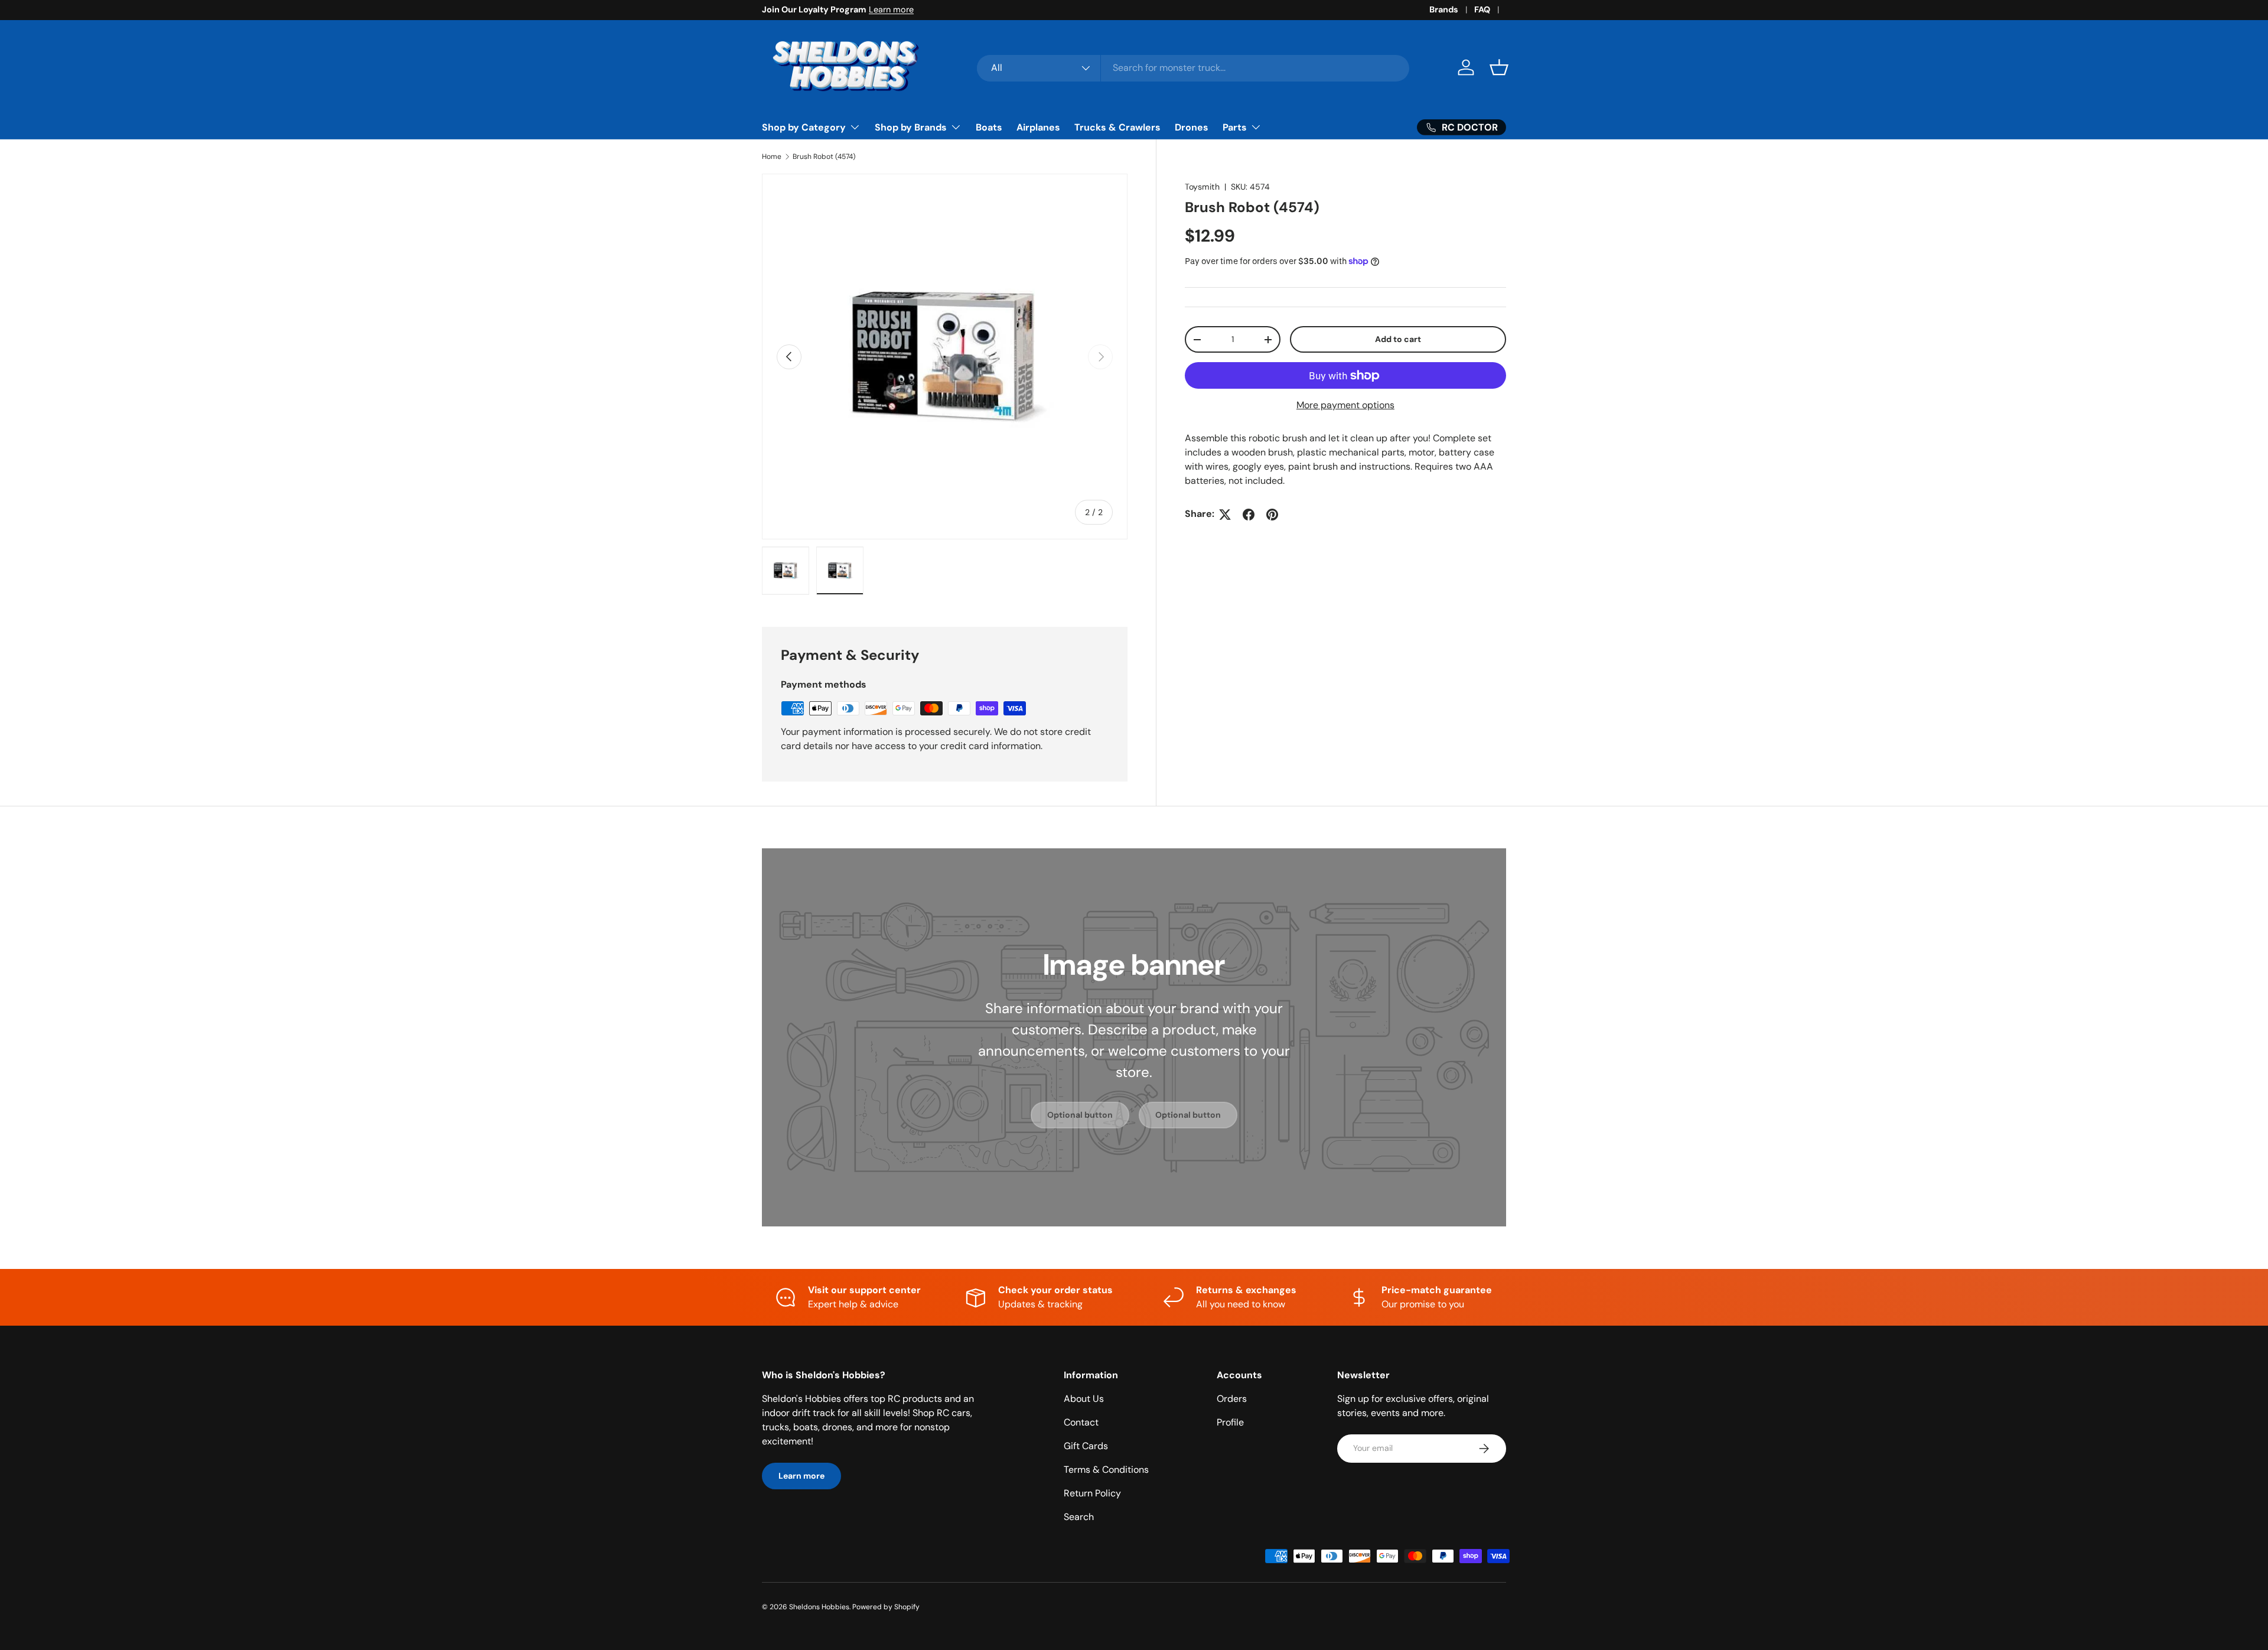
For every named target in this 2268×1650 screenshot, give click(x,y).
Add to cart (1398, 340)
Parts (1235, 127)
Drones (1192, 127)
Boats (989, 127)
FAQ (1482, 9)
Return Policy (1092, 1493)
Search (1079, 1517)
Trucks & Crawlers (1117, 127)
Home (772, 157)
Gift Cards (1086, 1446)
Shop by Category (804, 127)
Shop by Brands (911, 127)
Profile (1230, 1422)
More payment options (1345, 406)
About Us (1084, 1399)
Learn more (891, 9)
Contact (1081, 1422)
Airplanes (1038, 127)
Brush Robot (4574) (824, 157)
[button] (1499, 67)
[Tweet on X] (1225, 515)
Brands (1444, 9)
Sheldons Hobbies (819, 1607)
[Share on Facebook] (1249, 515)
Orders (1232, 1399)
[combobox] (1193, 68)
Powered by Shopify (886, 1607)
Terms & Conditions (1106, 1470)
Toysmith (1202, 187)
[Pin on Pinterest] (1272, 515)
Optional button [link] (1080, 1115)
